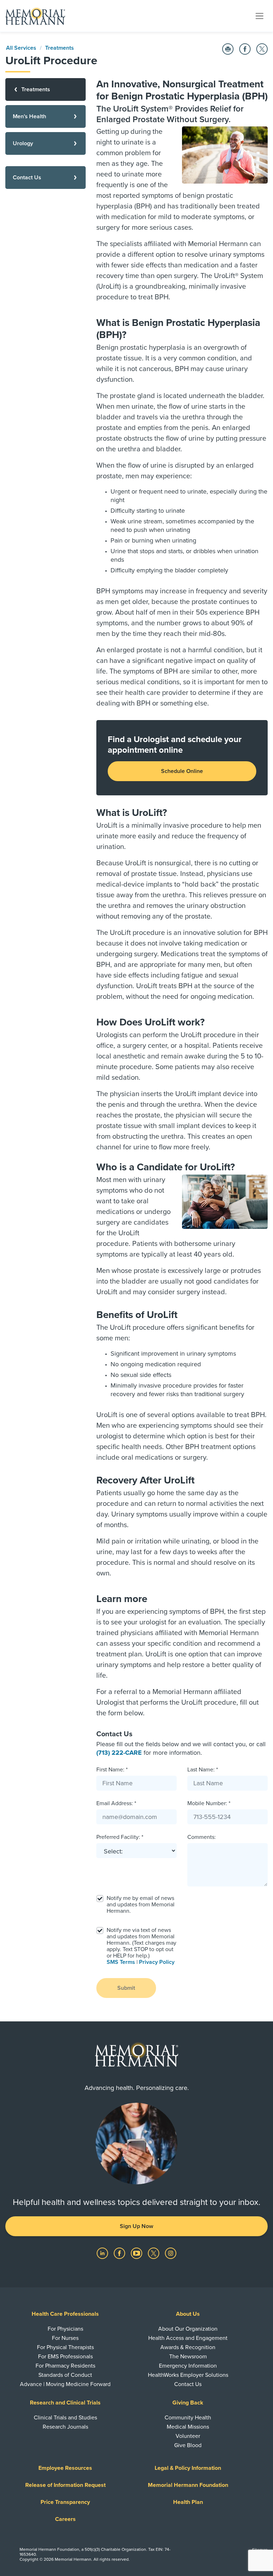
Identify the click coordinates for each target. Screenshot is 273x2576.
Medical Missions (188, 2427)
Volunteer (188, 2436)
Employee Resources (65, 2468)
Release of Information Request (65, 2485)
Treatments (60, 48)
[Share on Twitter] (262, 49)
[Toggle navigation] (259, 16)
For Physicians (65, 2329)
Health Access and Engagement (188, 2338)
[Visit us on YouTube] (137, 2253)
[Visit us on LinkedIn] (103, 2253)
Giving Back (188, 2403)
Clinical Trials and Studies (65, 2418)
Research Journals (65, 2427)
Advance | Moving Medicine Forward (65, 2384)
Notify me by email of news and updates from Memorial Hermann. (141, 1905)
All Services (21, 48)
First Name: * (112, 1770)
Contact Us (188, 2384)
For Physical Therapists (65, 2347)
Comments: (202, 1837)
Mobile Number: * (209, 1803)
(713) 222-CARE (119, 1753)
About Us (188, 2314)
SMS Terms (121, 1962)
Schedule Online (182, 771)
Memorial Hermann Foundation (188, 2485)
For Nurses (65, 2338)
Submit (126, 1988)
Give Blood (188, 2445)
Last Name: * (203, 1770)
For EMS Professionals (65, 2357)
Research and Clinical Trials (65, 2403)
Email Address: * (116, 1803)
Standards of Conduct (65, 2375)
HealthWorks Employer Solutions (188, 2375)
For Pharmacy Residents (65, 2366)
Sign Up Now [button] (136, 2226)
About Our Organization (188, 2329)
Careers (65, 2519)
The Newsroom (188, 2357)
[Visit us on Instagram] (171, 2253)
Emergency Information (188, 2366)
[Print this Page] (228, 49)
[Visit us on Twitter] (154, 2253)
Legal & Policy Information (188, 2468)
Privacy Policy (157, 1962)
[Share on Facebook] (245, 49)
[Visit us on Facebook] (120, 2253)
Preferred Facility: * (120, 1837)
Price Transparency (65, 2502)
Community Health (188, 2418)
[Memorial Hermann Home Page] (35, 16)
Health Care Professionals (65, 2314)
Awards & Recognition (188, 2347)
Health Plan (188, 2502)
